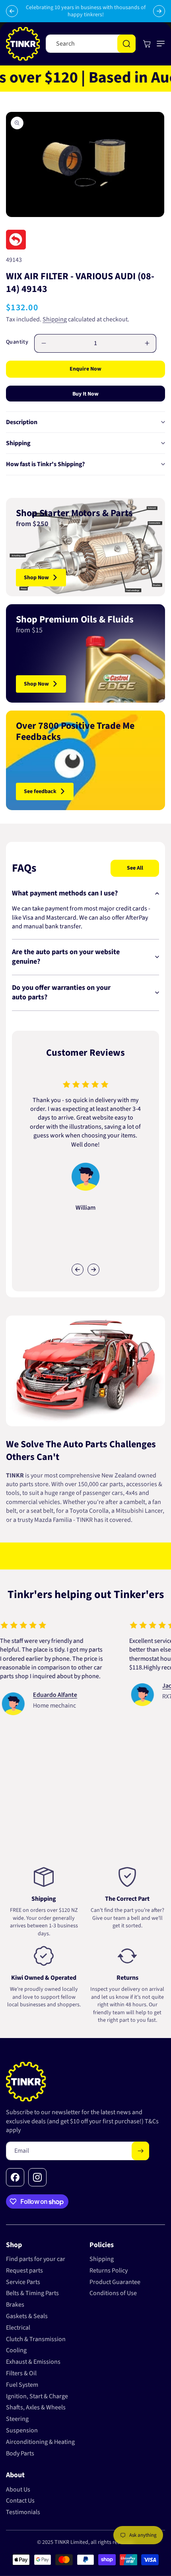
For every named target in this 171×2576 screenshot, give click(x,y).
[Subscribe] (140, 2151)
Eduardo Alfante (36, 1695)
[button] (159, 44)
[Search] (126, 44)
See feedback (40, 791)
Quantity (17, 342)
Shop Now (36, 578)
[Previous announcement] (12, 11)
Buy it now (85, 394)
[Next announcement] (159, 11)
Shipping (55, 319)
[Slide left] (78, 1270)
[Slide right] (93, 1270)
